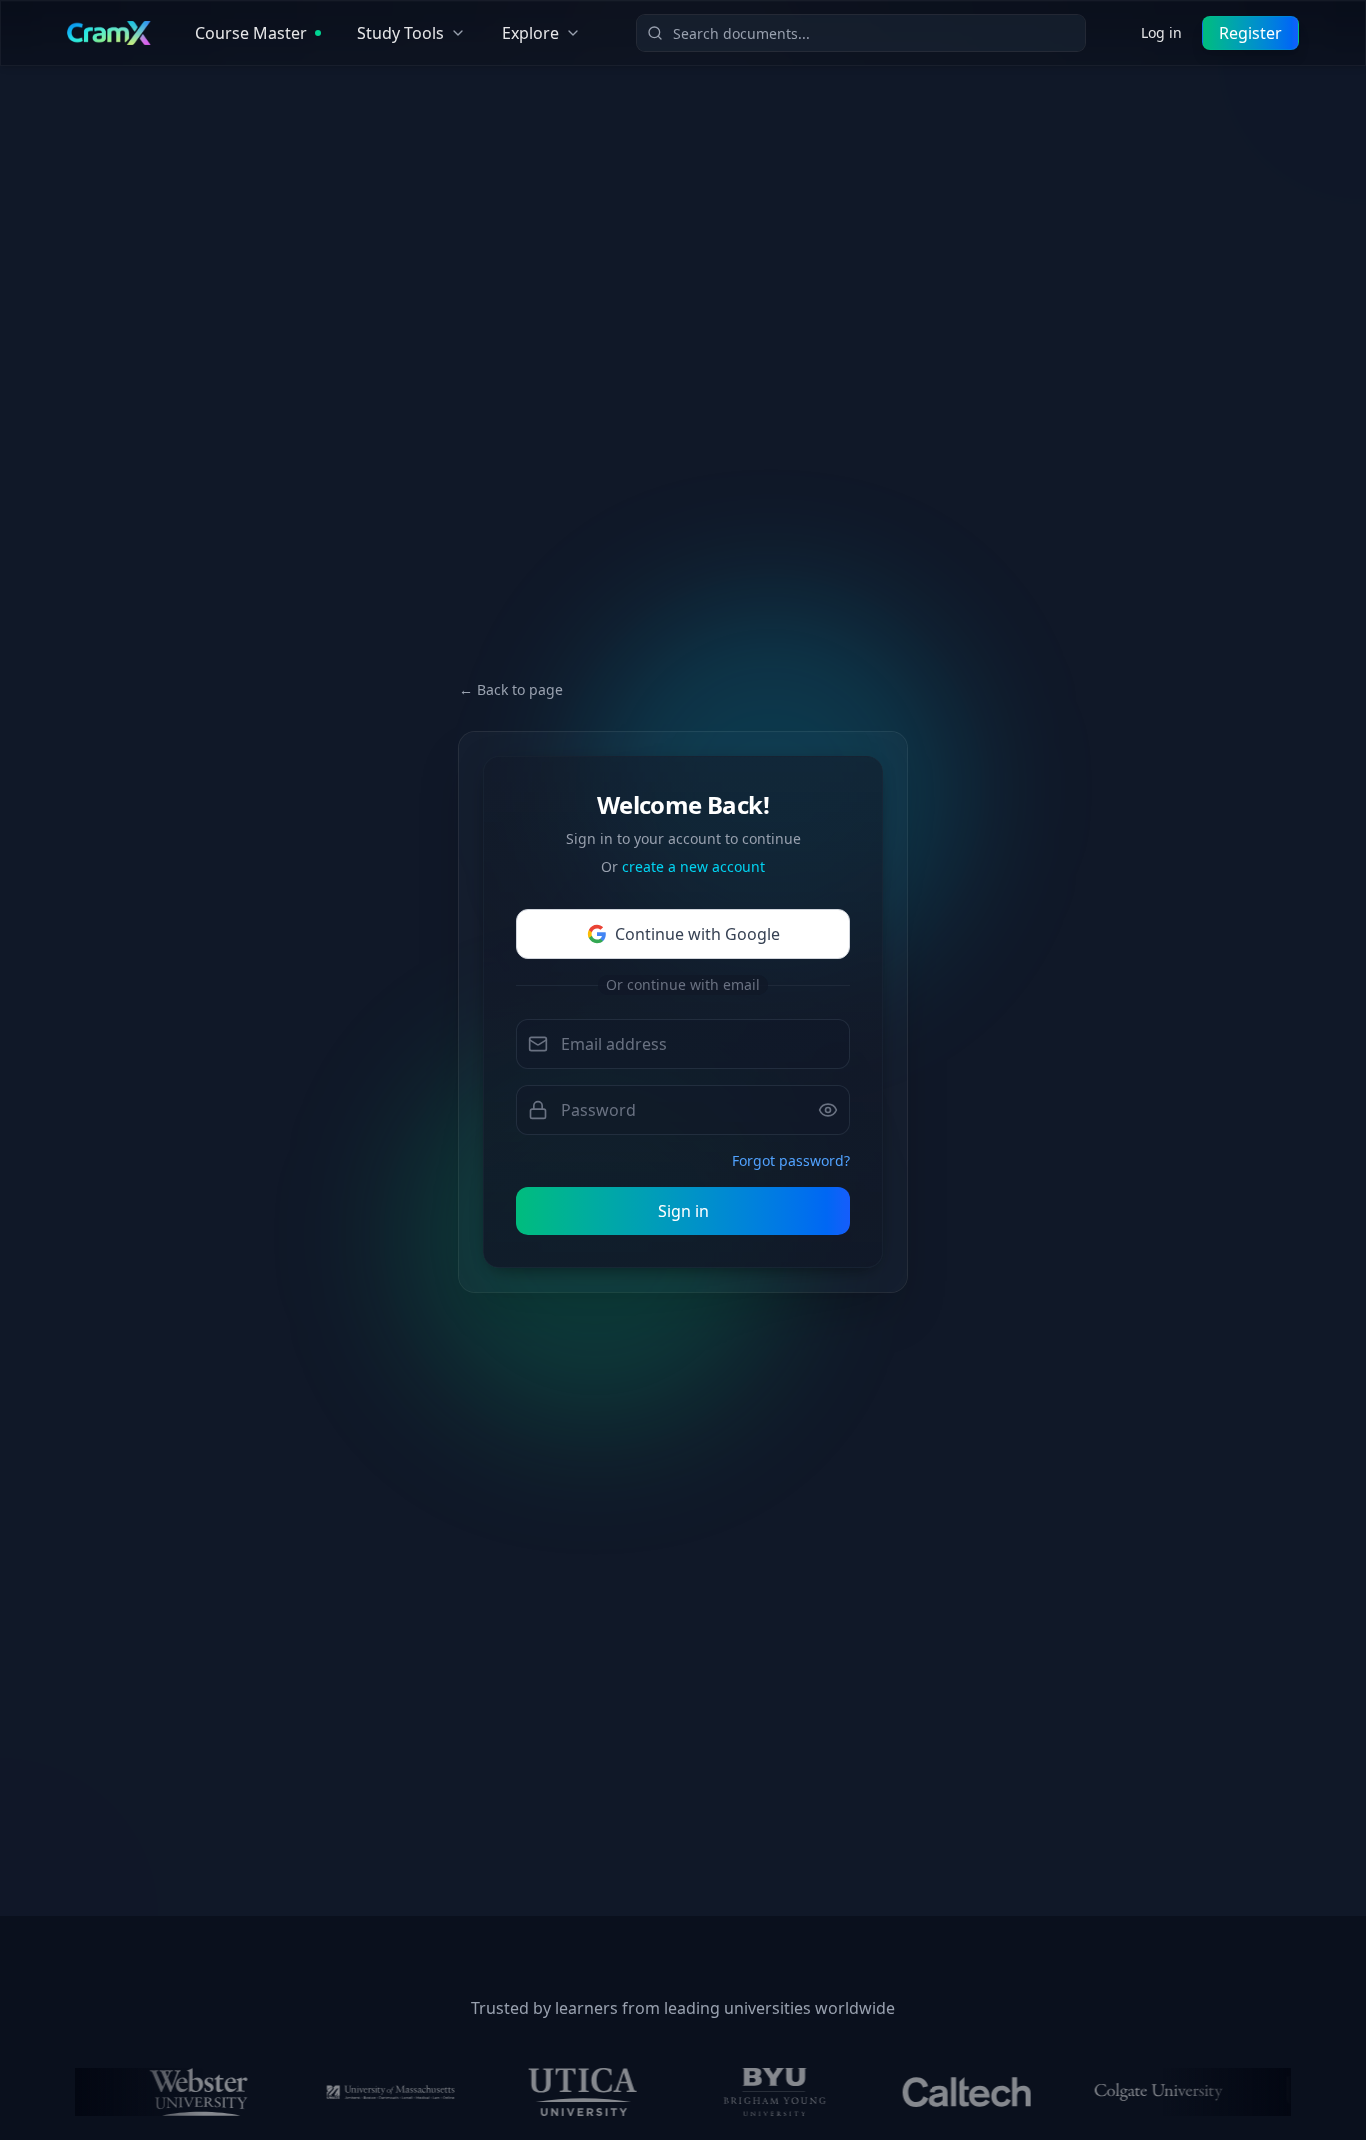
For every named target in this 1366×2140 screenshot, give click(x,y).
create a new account (693, 866)
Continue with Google (697, 934)
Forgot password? (791, 1160)
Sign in (683, 1211)
